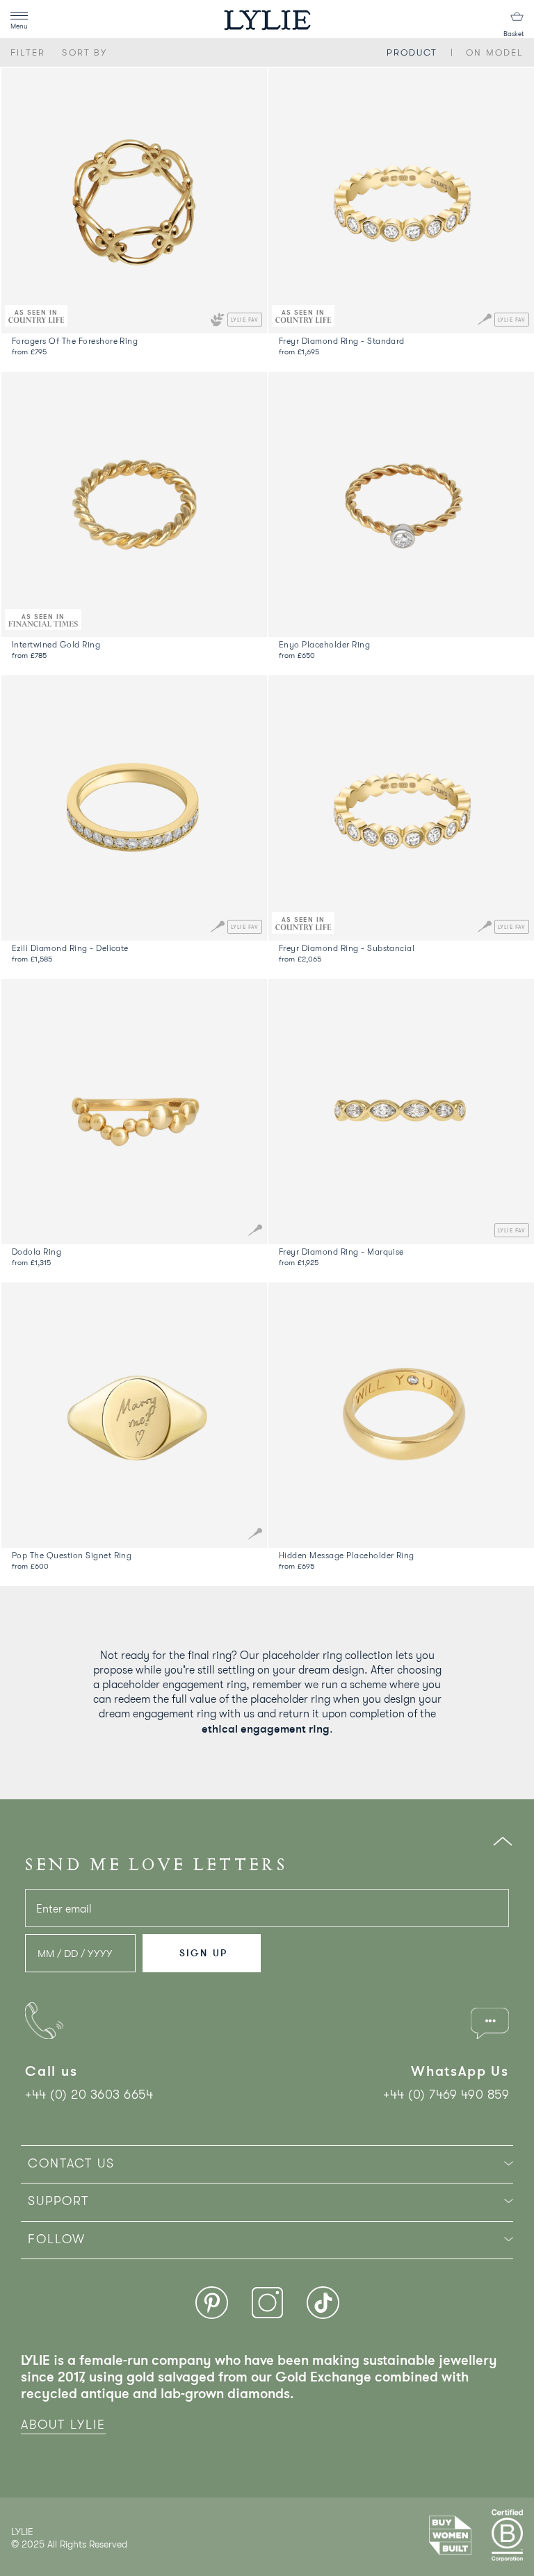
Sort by (84, 52)
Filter (28, 52)
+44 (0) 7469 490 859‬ (446, 2095)
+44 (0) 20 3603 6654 (89, 2095)
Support (58, 2201)
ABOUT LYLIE (63, 2425)
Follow (57, 2239)
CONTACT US (71, 2163)
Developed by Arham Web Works (53, 2558)
